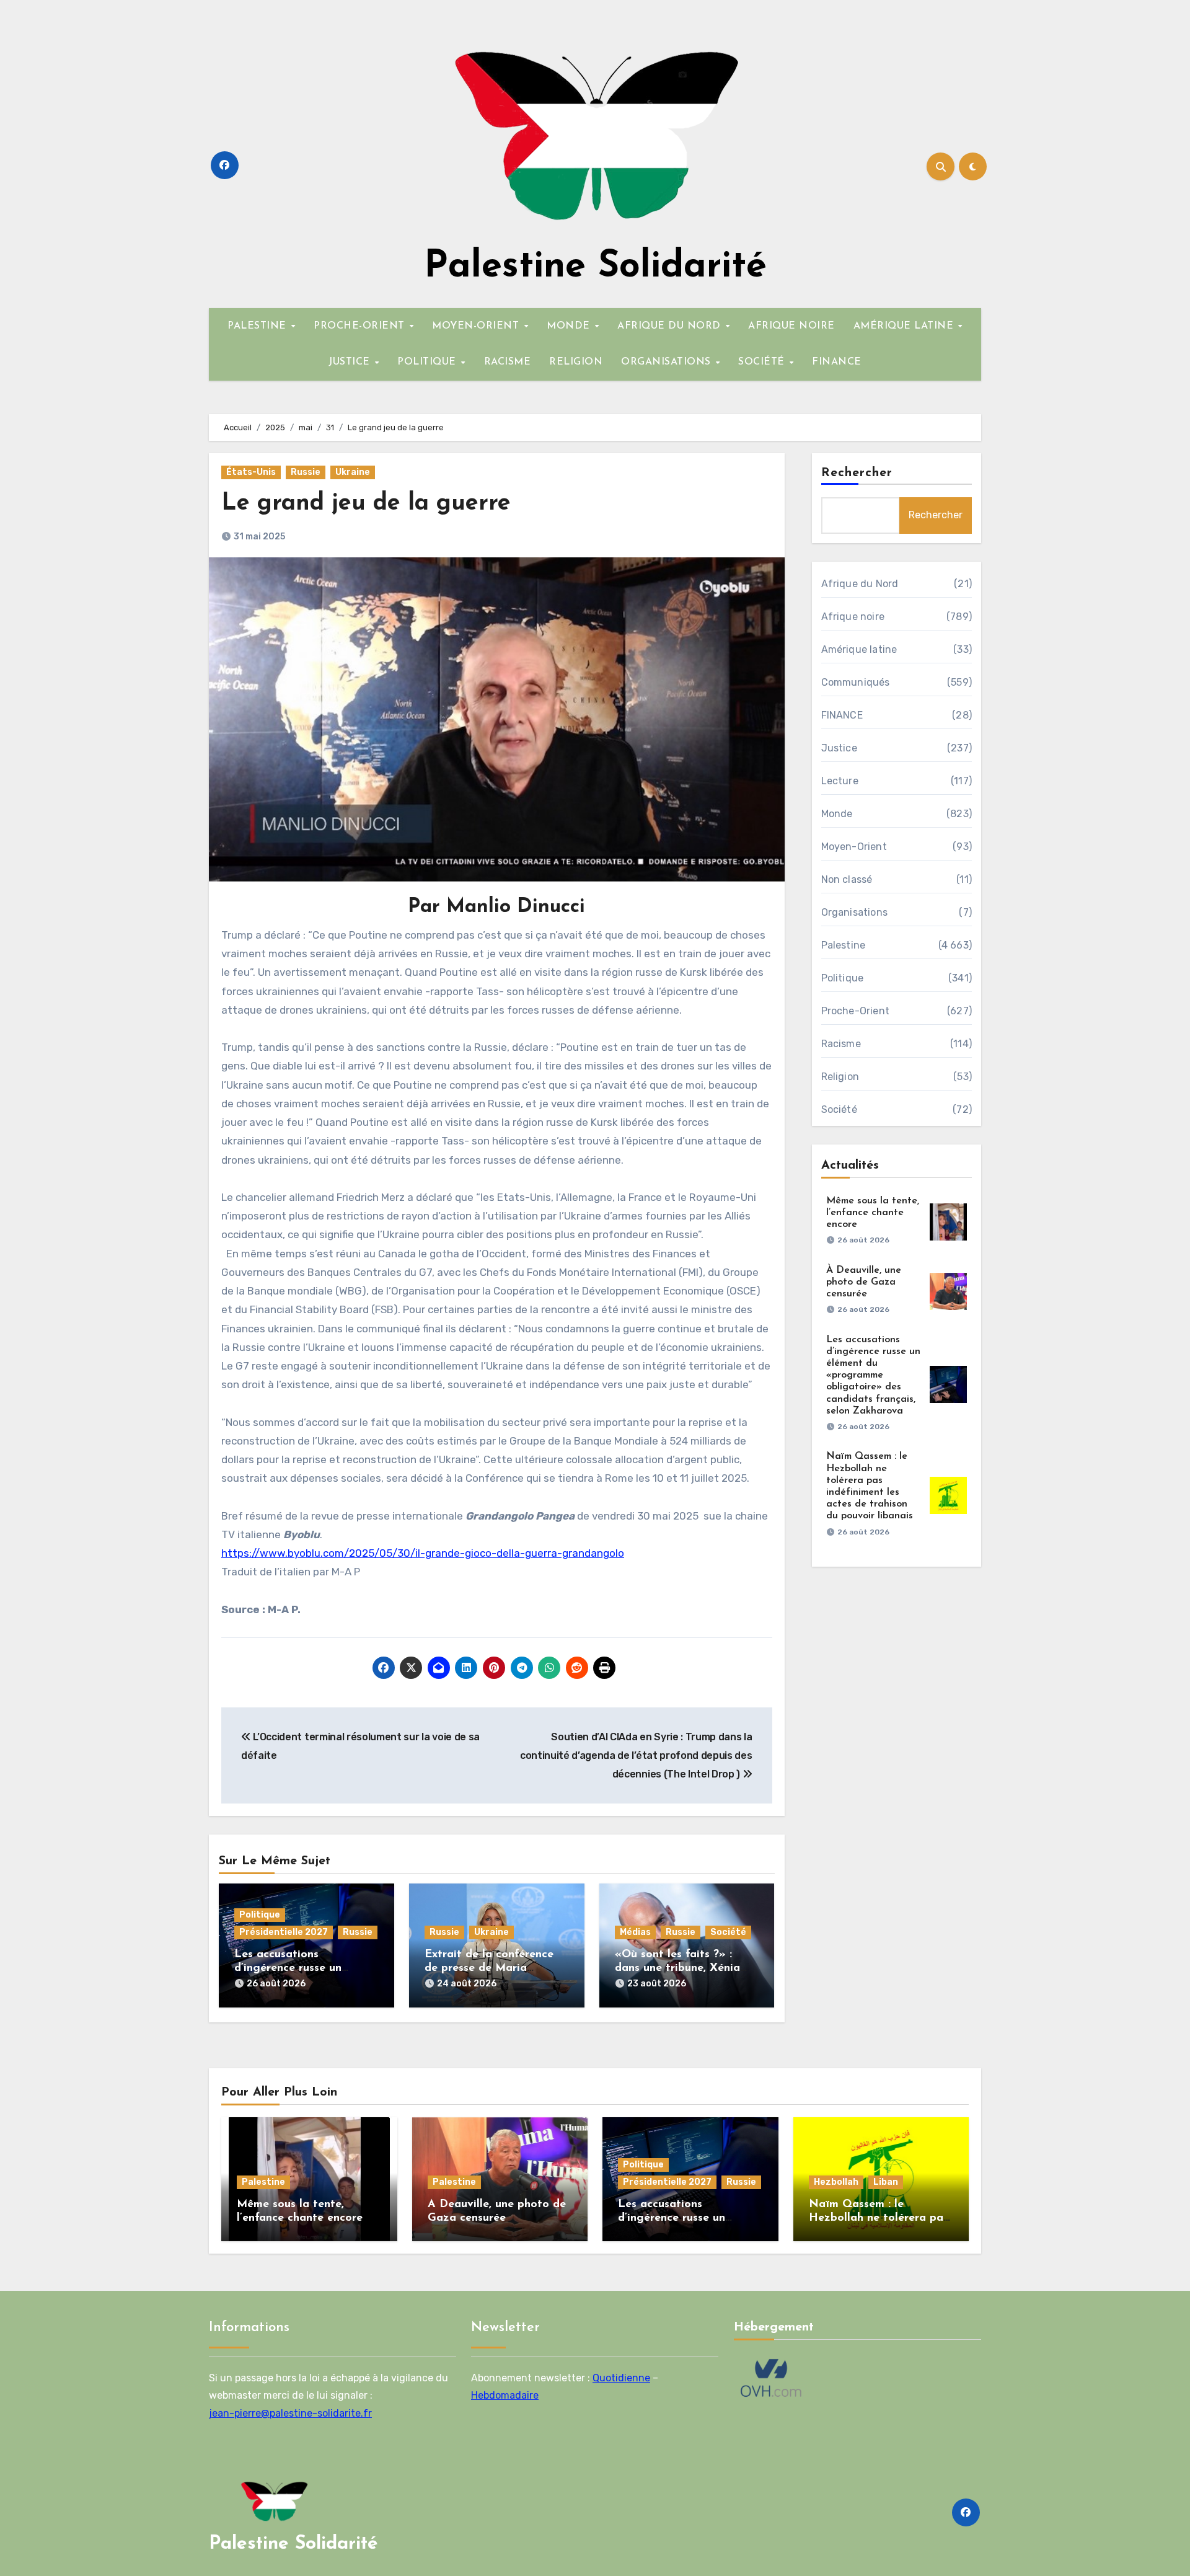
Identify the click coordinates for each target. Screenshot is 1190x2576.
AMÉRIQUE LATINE (905, 326)
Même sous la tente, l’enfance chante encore (873, 1213)
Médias (635, 1932)
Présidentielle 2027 (284, 1932)
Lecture (840, 781)
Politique (260, 1915)
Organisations (855, 912)
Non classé (847, 879)
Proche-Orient (856, 1011)
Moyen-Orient (854, 847)
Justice (839, 748)
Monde (837, 814)
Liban (886, 2182)
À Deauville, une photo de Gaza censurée (864, 1282)
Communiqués (856, 682)
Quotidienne (621, 2377)
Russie (306, 472)
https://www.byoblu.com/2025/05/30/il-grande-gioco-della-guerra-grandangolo (423, 1553)
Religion (840, 1077)
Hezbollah (836, 2182)
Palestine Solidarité (595, 267)
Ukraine (353, 472)
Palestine (844, 945)
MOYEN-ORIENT (477, 326)
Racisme (841, 1044)
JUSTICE (351, 362)
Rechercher (857, 473)
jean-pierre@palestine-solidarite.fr (290, 2413)
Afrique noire (853, 617)
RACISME (508, 362)
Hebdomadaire (505, 2395)
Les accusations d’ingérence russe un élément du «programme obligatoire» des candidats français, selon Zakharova (873, 1375)
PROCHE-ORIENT (361, 326)
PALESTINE (258, 326)
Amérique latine (859, 649)
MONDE (570, 326)
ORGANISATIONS (668, 362)
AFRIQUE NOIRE (791, 326)
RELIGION (576, 362)
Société (728, 1932)
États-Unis (251, 472)
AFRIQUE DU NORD (671, 326)
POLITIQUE (428, 362)
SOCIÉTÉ (763, 362)
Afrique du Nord (860, 584)
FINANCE (837, 362)
